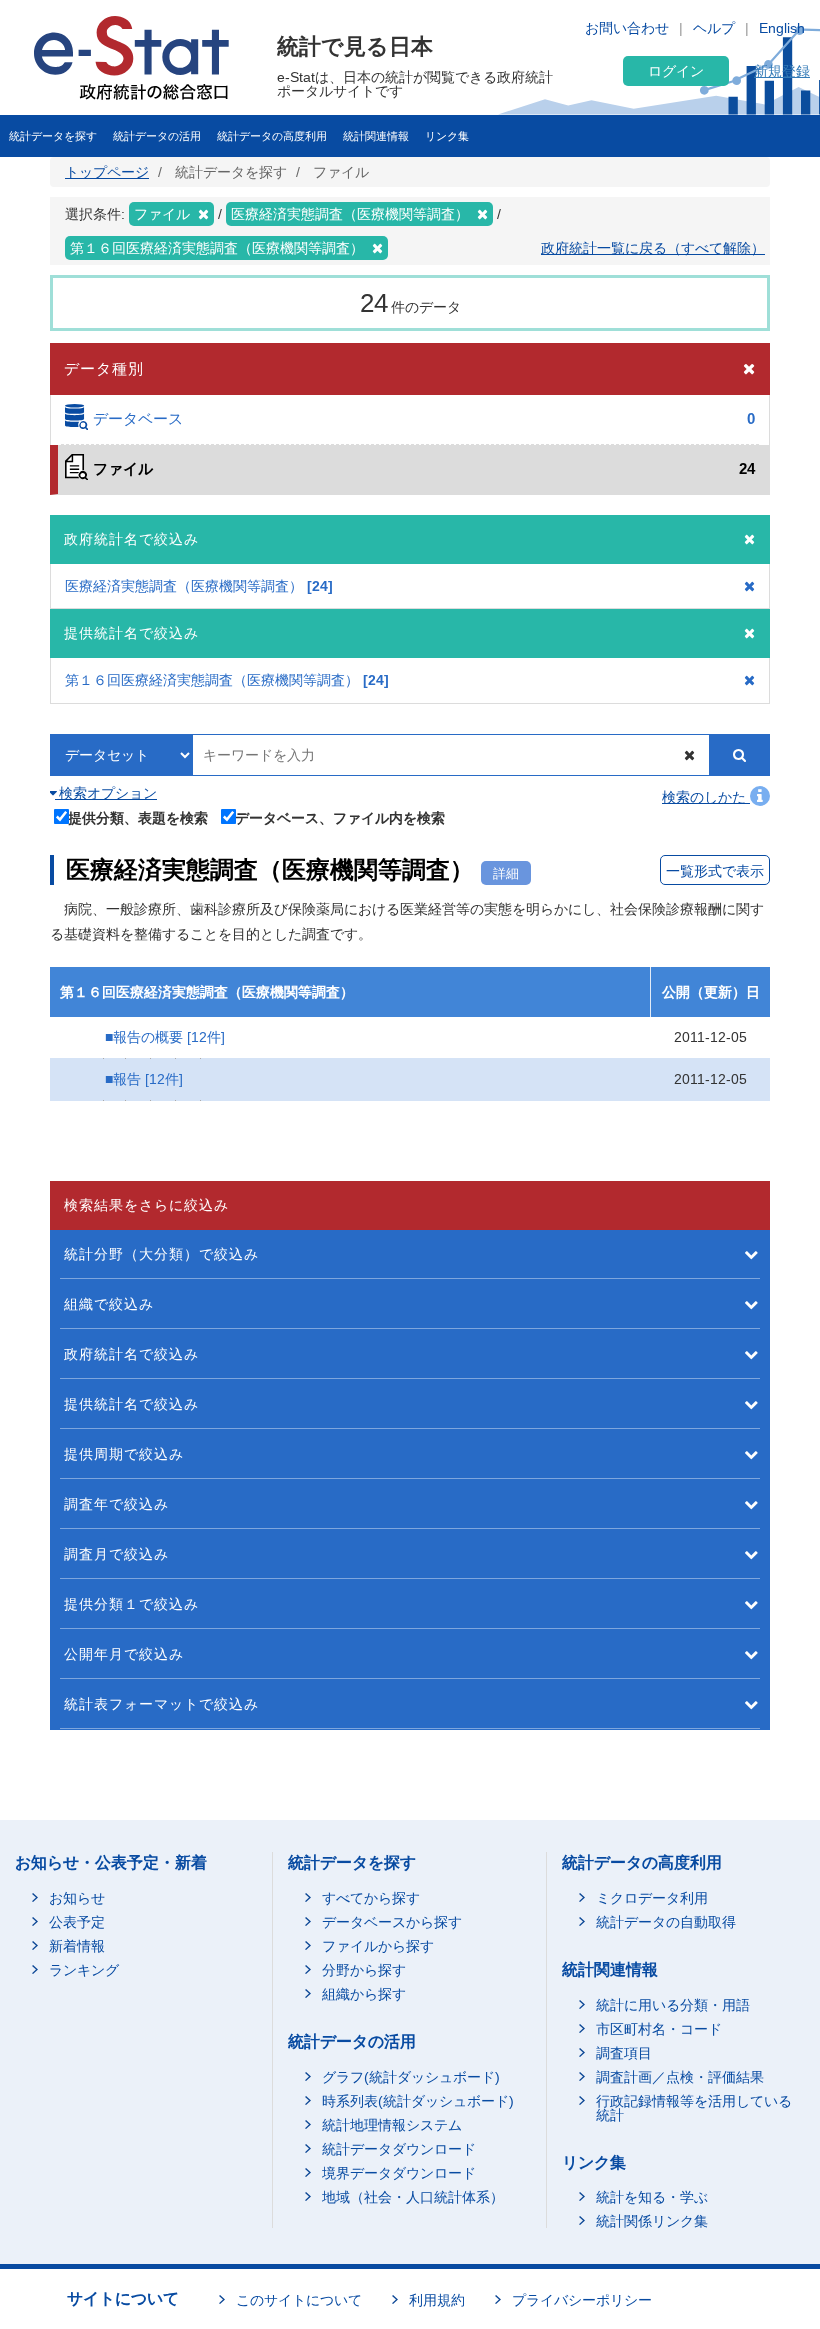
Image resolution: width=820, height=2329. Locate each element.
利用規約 (437, 2300)
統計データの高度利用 (272, 136)
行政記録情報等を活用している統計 (694, 2108)
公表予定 (77, 1922)
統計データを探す (53, 136)
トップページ (107, 172)
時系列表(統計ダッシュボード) (418, 2101)
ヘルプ (714, 28)
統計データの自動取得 (666, 1922)
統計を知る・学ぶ (652, 2197)
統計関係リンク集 (652, 2221)
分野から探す (364, 1970)
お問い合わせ (627, 28)
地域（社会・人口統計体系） (413, 2197)
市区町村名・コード (659, 2029)
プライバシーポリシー (582, 2300)
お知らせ (77, 1898)
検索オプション (106, 793)
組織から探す (364, 1994)
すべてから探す (371, 1898)
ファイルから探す (378, 1946)
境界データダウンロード (399, 2173)
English (782, 28)
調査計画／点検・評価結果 (680, 2077)
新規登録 (782, 71)
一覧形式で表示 (715, 871)
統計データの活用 (157, 136)
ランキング (84, 1970)
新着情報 (77, 1946)
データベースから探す (392, 1922)
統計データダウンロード (399, 2149)
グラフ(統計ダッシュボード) (411, 2077)
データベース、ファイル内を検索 (340, 817)
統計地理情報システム (392, 2125)
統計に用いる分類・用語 (673, 2005)
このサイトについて (299, 2300)
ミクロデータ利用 (652, 1898)
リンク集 (447, 136)
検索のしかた (706, 797)
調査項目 (624, 2053)
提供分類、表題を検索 (138, 817)
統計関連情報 (376, 136)
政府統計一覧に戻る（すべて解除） (653, 248)
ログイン (676, 71)
